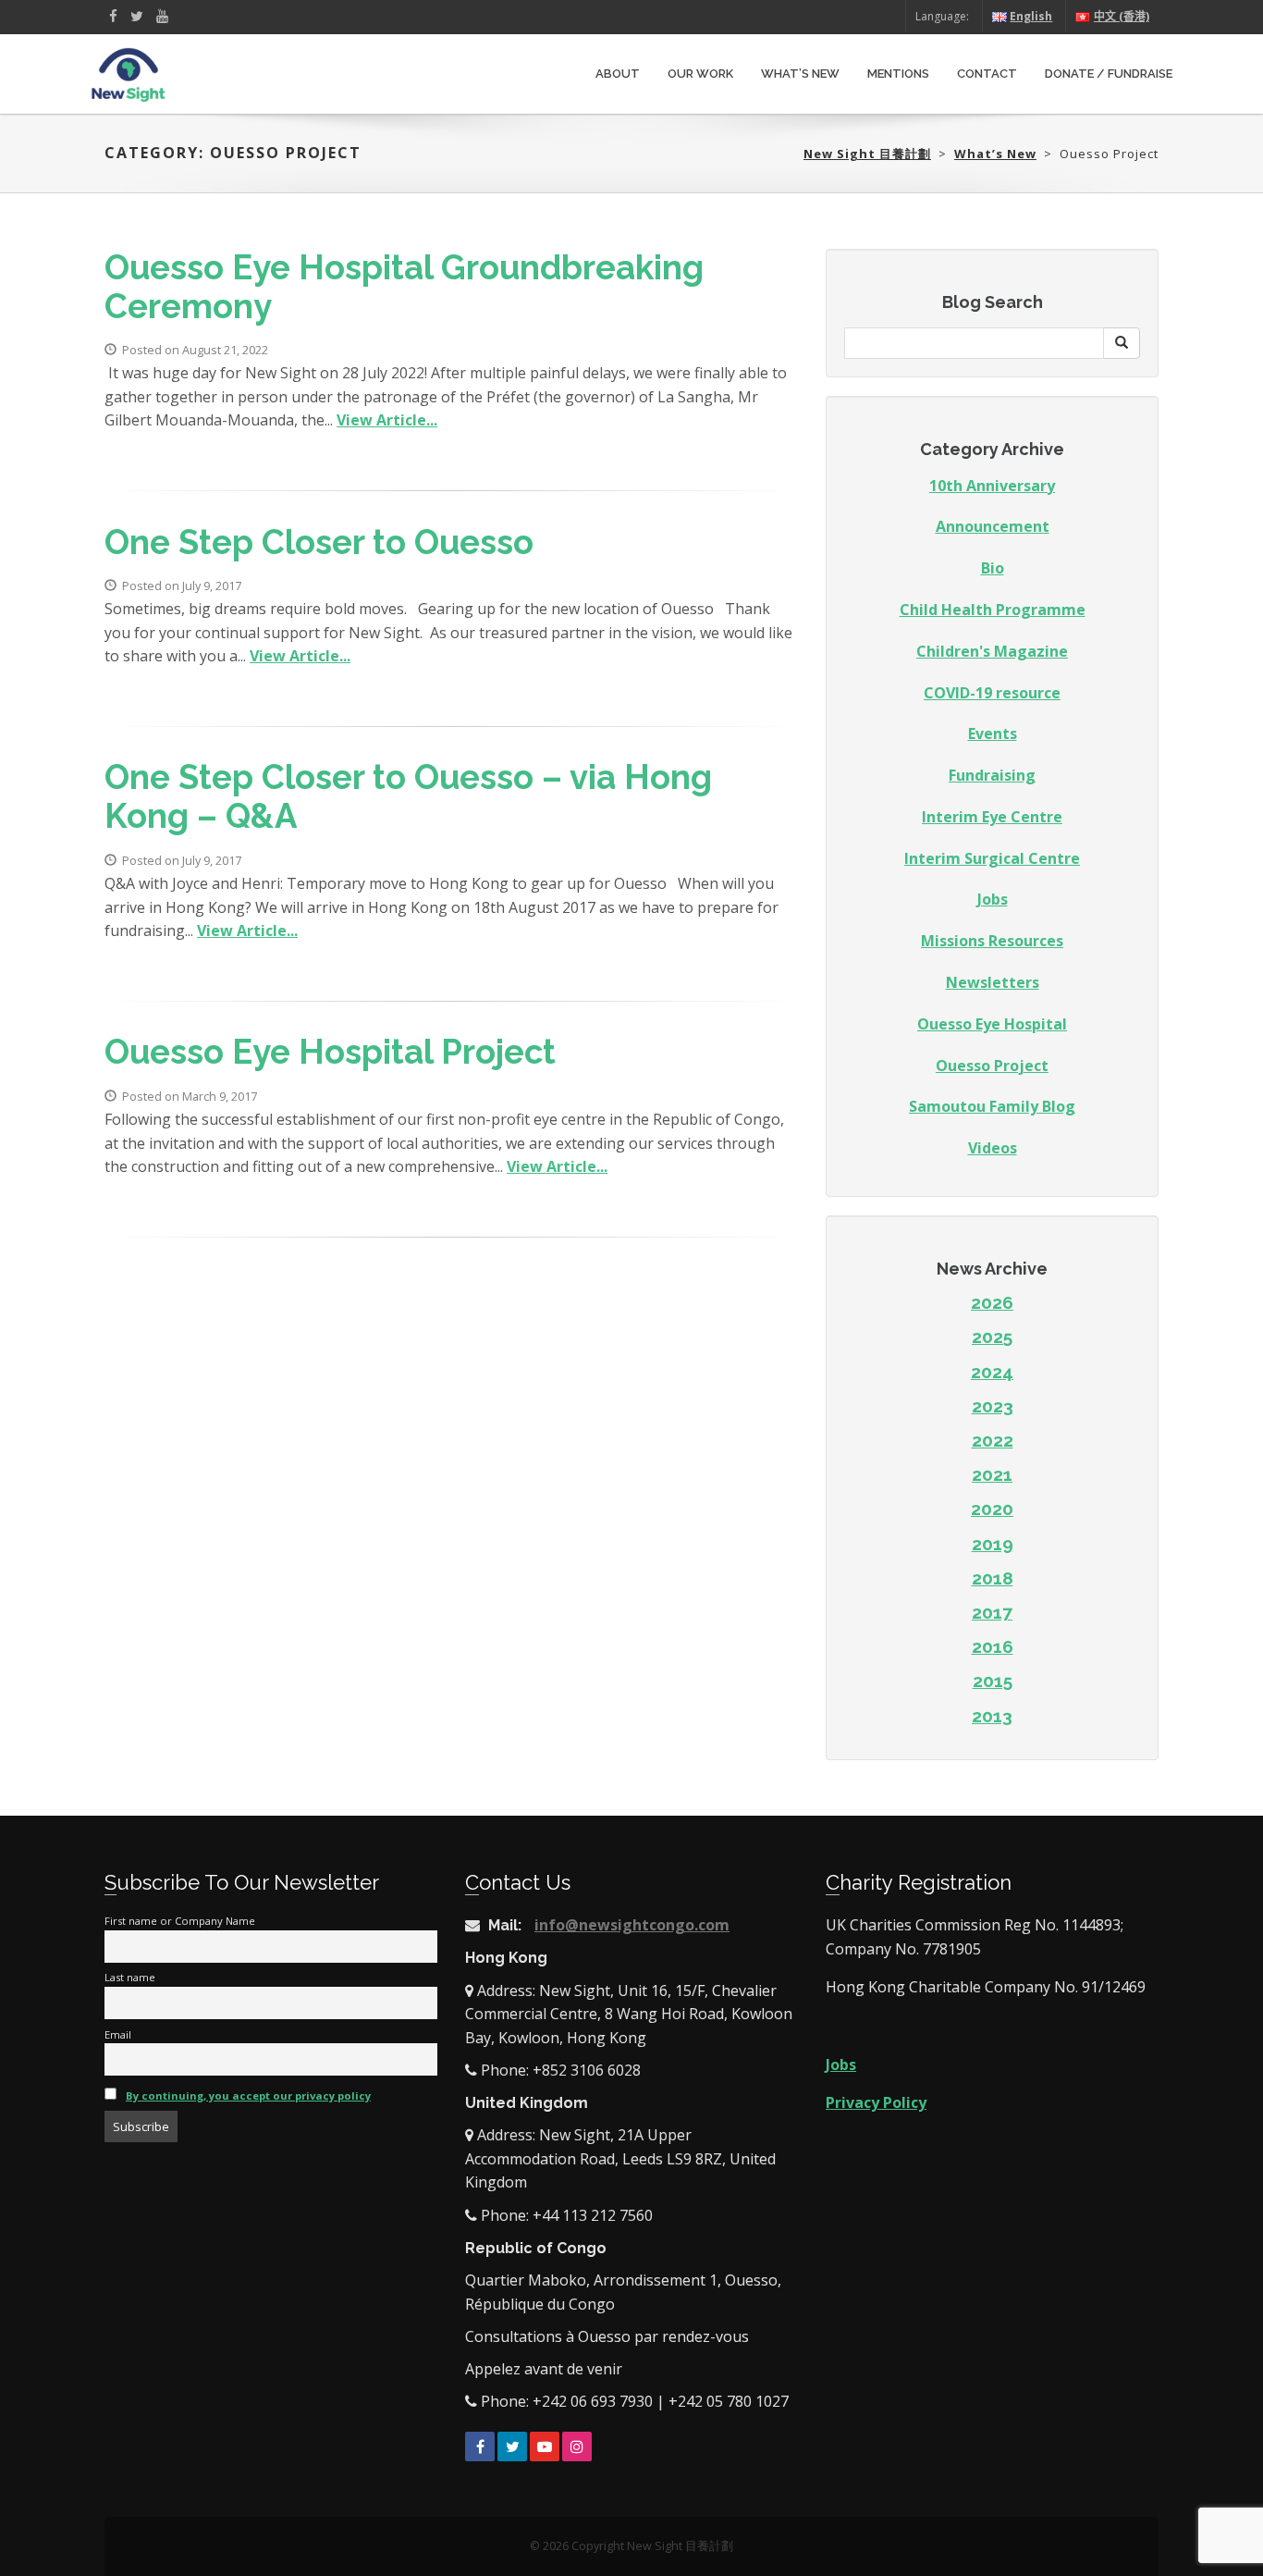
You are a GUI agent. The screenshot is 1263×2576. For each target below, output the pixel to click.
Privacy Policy (876, 2102)
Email (118, 2034)
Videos (993, 1148)
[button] (1122, 343)
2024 (992, 1372)
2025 (992, 1337)
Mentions (898, 74)
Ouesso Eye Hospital (992, 1024)
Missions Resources (992, 941)
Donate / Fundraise (1109, 74)
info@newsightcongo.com (632, 1925)
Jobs (993, 899)
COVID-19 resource (992, 693)
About (618, 74)
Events (993, 733)
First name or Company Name (180, 1921)
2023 (993, 1406)
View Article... (387, 420)
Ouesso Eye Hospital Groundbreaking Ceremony (404, 287)
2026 (992, 1302)
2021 (992, 1474)
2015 (993, 1681)
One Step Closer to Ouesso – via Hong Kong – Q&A (408, 797)
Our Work (700, 74)
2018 (993, 1578)
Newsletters (993, 982)
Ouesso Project (992, 1066)
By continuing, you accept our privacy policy (248, 2095)
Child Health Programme (993, 610)
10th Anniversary (992, 486)
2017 (992, 1612)
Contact (987, 74)
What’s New (800, 74)
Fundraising (992, 775)
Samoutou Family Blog (992, 1106)
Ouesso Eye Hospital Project (330, 1052)
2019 (993, 1544)
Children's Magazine (992, 651)
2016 (993, 1646)
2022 (993, 1440)
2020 (992, 1509)
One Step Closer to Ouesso (319, 542)
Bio (993, 568)
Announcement (993, 526)
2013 (992, 1716)
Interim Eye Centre (992, 817)
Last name (130, 1977)
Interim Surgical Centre (992, 858)
